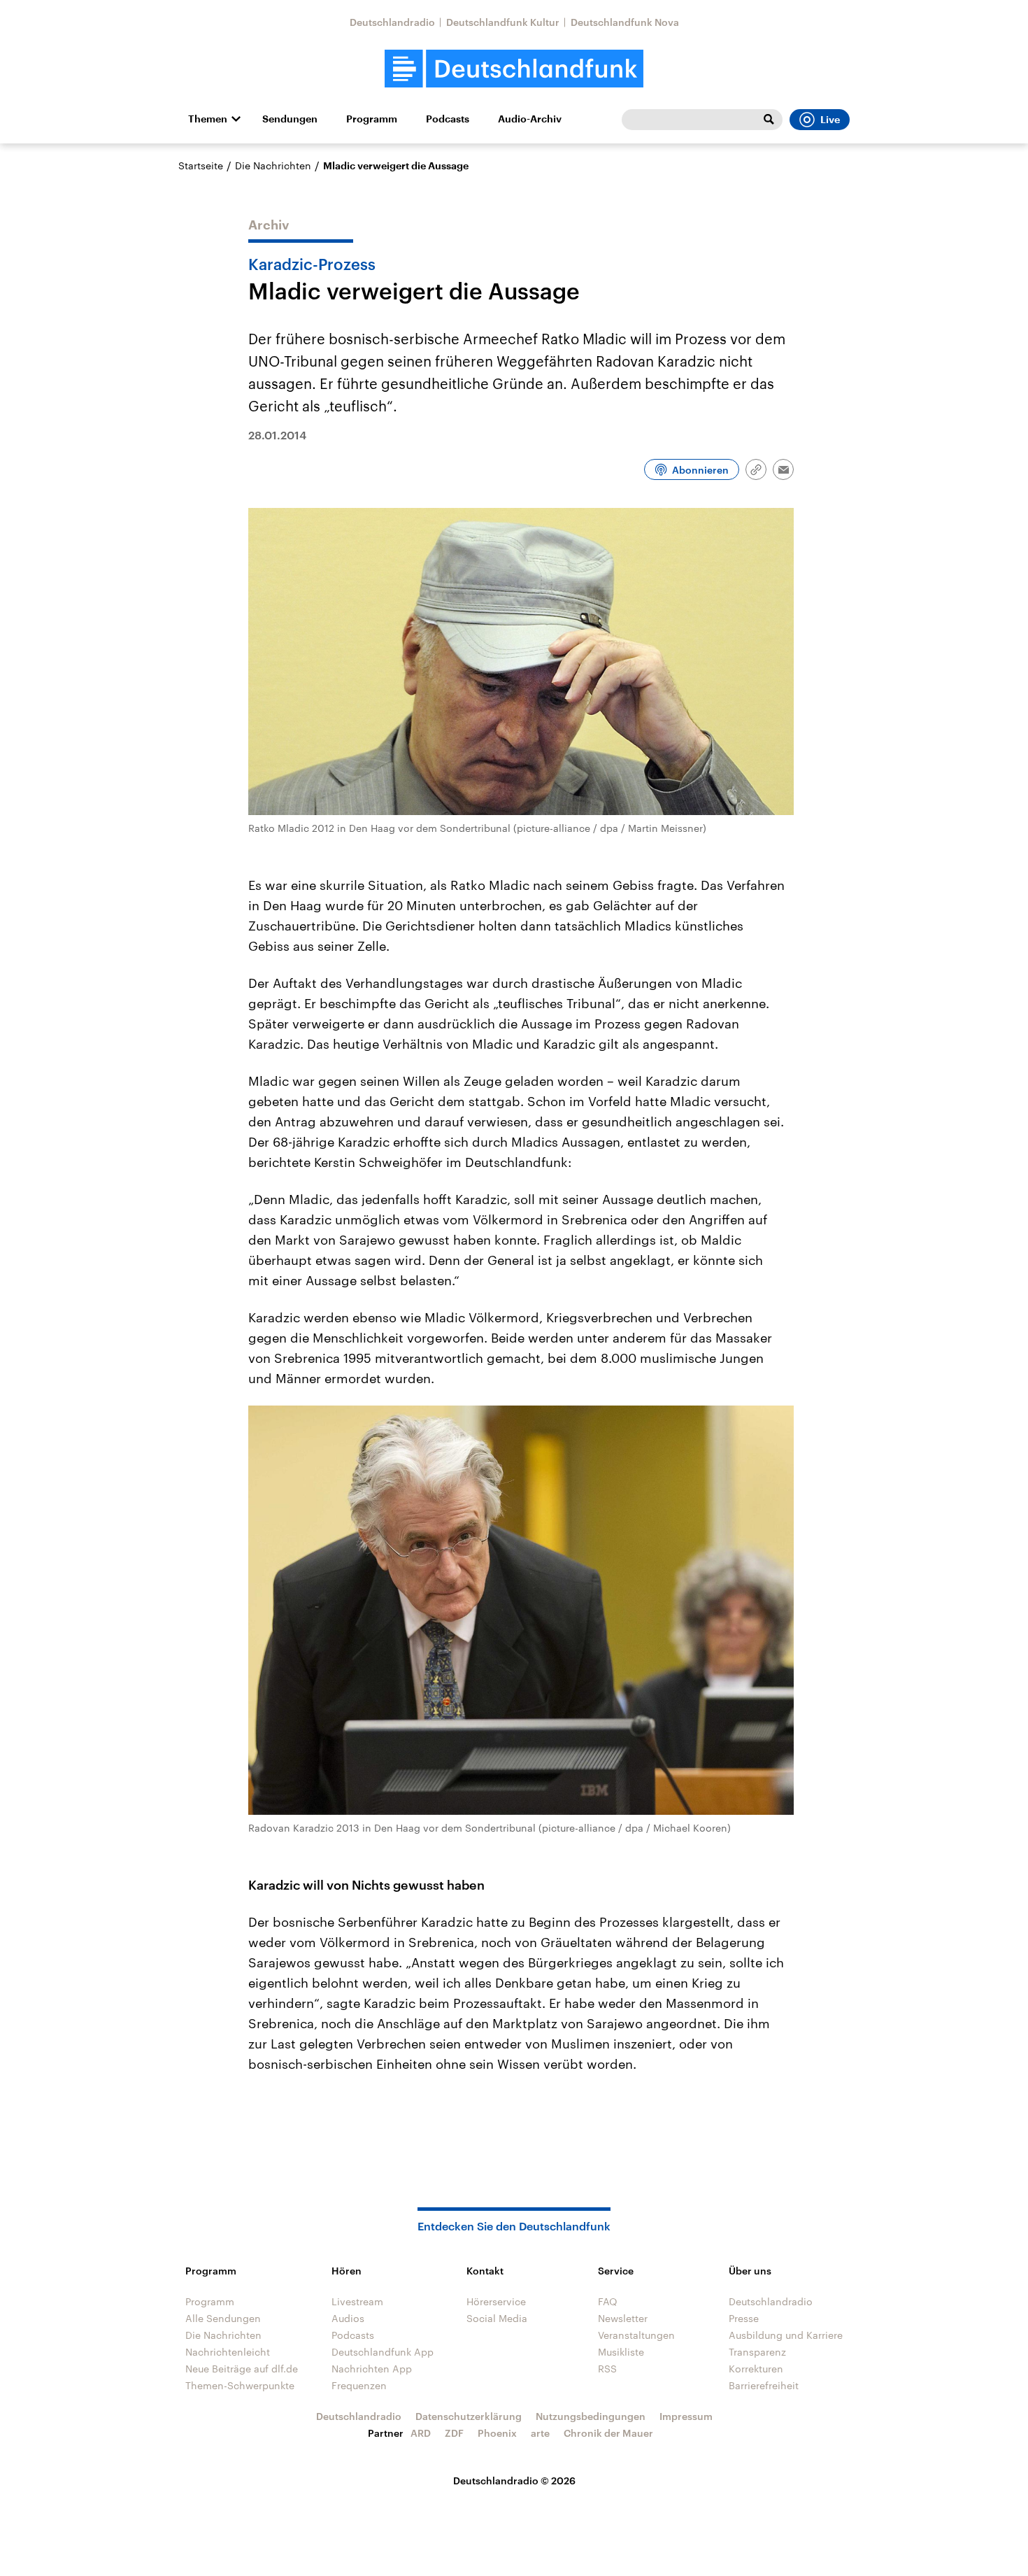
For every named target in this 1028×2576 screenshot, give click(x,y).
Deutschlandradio (392, 22)
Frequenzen (359, 2385)
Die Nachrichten (273, 165)
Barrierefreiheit (764, 2385)
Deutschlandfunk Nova (625, 22)
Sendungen (290, 119)
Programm (372, 119)
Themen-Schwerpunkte (240, 2385)
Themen (208, 119)
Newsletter (623, 2318)
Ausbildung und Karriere (786, 2335)
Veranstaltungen (636, 2335)
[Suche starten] (769, 120)
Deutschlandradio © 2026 (514, 2481)
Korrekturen (756, 2369)
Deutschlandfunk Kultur (503, 22)
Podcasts (448, 119)
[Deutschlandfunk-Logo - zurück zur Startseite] (514, 69)
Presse (744, 2318)
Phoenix (497, 2433)
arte (540, 2433)
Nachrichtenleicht (228, 2352)
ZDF (454, 2433)
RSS (607, 2369)
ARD (421, 2433)
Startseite (201, 165)
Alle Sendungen (223, 2318)
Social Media (497, 2318)
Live (830, 120)
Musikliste (621, 2352)
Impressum (686, 2416)
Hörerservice (496, 2301)
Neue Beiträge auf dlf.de (242, 2369)
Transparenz (757, 2352)
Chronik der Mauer (608, 2433)
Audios (348, 2318)
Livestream (357, 2301)
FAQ (608, 2301)
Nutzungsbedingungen (591, 2416)
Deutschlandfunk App (383, 2352)
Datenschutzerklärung (469, 2416)
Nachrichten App (372, 2369)
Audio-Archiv (530, 119)
